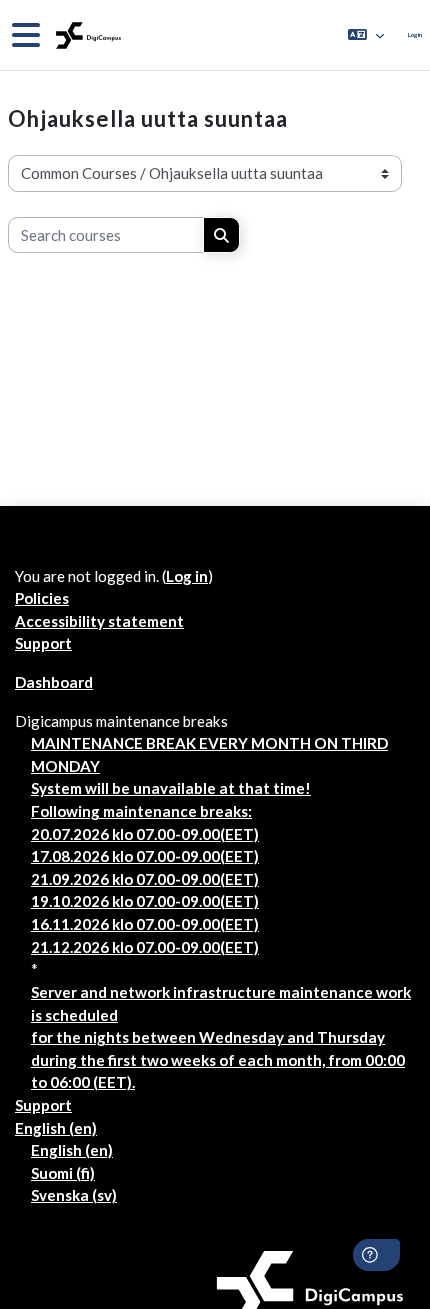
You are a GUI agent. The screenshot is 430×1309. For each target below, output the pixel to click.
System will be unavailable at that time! (171, 788)
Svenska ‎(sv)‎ (74, 1195)
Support (43, 643)
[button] (366, 35)
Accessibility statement (99, 621)
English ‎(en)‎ (56, 1128)
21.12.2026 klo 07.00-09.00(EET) (145, 947)
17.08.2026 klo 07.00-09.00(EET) (145, 856)
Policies (42, 598)
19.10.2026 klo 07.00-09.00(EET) (145, 901)
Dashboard (54, 682)
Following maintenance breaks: (141, 811)
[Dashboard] (86, 35)
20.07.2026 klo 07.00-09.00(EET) (145, 834)
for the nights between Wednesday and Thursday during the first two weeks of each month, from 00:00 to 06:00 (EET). (218, 1059)
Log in (415, 34)
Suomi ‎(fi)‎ (63, 1173)
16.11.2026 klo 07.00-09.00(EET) (145, 924)
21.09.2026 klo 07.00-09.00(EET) (145, 879)
